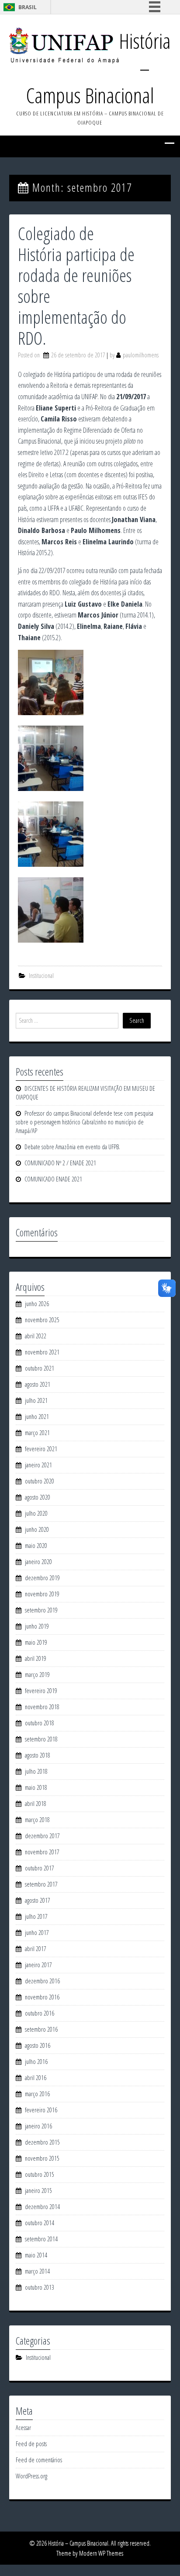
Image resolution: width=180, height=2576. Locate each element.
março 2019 (37, 1675)
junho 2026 (37, 1304)
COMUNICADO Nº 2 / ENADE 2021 (60, 1163)
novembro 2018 (42, 1707)
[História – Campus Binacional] (64, 45)
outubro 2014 (40, 2223)
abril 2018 (36, 1804)
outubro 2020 (40, 1481)
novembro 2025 (42, 1320)
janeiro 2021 (38, 1465)
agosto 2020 (38, 1497)
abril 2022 (36, 1336)
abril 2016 (36, 2078)
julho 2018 (36, 1771)
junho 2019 (37, 1626)
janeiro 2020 (38, 1562)
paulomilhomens (141, 355)
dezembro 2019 (42, 1578)
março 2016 (37, 2094)
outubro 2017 (40, 1868)
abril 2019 (36, 1658)
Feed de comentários (39, 2460)
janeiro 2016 (38, 2126)
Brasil (28, 7)
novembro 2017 (42, 1852)
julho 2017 (36, 1916)
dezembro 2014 (42, 2207)
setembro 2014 (41, 2239)
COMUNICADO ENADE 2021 (53, 1179)
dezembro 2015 (42, 2142)
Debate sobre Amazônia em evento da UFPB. (72, 1147)
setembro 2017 (41, 1884)
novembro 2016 (42, 1997)
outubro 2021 (40, 1368)
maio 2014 (36, 2255)
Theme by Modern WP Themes (90, 2553)
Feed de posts (31, 2444)
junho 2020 (37, 1529)
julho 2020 (36, 1513)
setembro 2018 (41, 1739)
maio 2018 (36, 1787)
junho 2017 (37, 1933)
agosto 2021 (38, 1384)
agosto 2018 (38, 1755)
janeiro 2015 (38, 2191)
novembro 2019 (42, 1594)
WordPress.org (31, 2476)
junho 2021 (37, 1417)
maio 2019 (36, 1642)
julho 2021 (36, 1400)
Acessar (23, 2428)
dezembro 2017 (42, 1836)
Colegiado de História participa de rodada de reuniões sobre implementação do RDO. (76, 286)
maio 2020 (36, 1546)
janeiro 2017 (38, 1965)
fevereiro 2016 (41, 2110)
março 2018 (37, 1820)
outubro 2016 (40, 2013)
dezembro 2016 (42, 1981)
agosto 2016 (38, 2045)
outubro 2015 (40, 2174)
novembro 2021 (42, 1352)
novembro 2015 (42, 2158)
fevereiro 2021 (41, 1449)
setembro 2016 (41, 2029)
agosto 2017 (38, 1900)
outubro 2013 (40, 2287)
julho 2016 (36, 2062)
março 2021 (37, 1433)
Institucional (41, 976)
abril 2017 (36, 1949)
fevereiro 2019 (41, 1691)
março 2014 (37, 2271)
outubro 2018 (40, 1723)
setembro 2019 (41, 1610)
